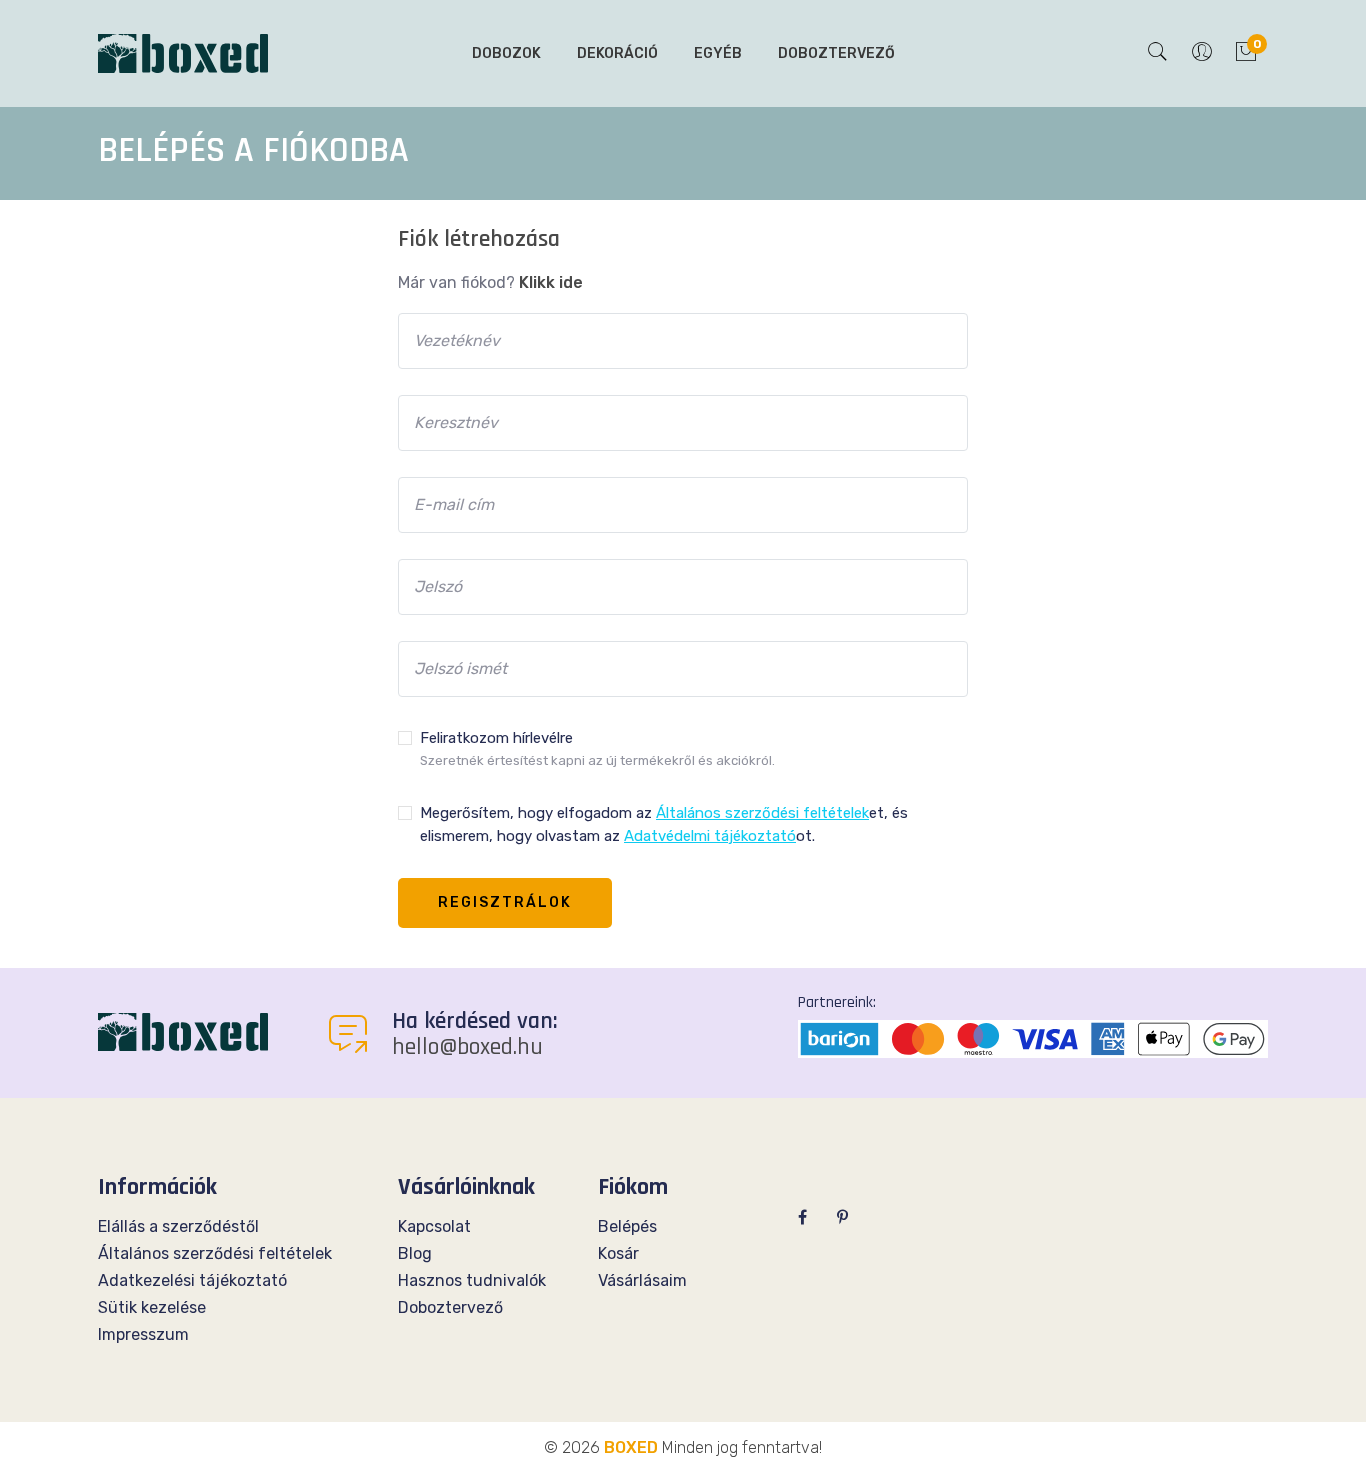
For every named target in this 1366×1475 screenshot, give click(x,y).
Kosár (618, 1253)
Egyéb (718, 53)
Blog (415, 1253)
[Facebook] (802, 1217)
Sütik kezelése (152, 1307)
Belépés (627, 1226)
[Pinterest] (842, 1217)
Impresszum (143, 1334)
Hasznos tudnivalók (472, 1280)
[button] (1158, 54)
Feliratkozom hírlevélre (597, 749)
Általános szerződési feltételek (215, 1253)
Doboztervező (836, 53)
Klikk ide (551, 282)
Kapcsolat (434, 1226)
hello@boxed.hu (467, 1047)
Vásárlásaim (642, 1280)
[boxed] (183, 1030)
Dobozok (506, 53)
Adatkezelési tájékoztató (192, 1280)
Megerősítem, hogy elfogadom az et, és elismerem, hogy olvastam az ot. (664, 824)
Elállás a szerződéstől (178, 1226)
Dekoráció (617, 53)
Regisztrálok (505, 902)
